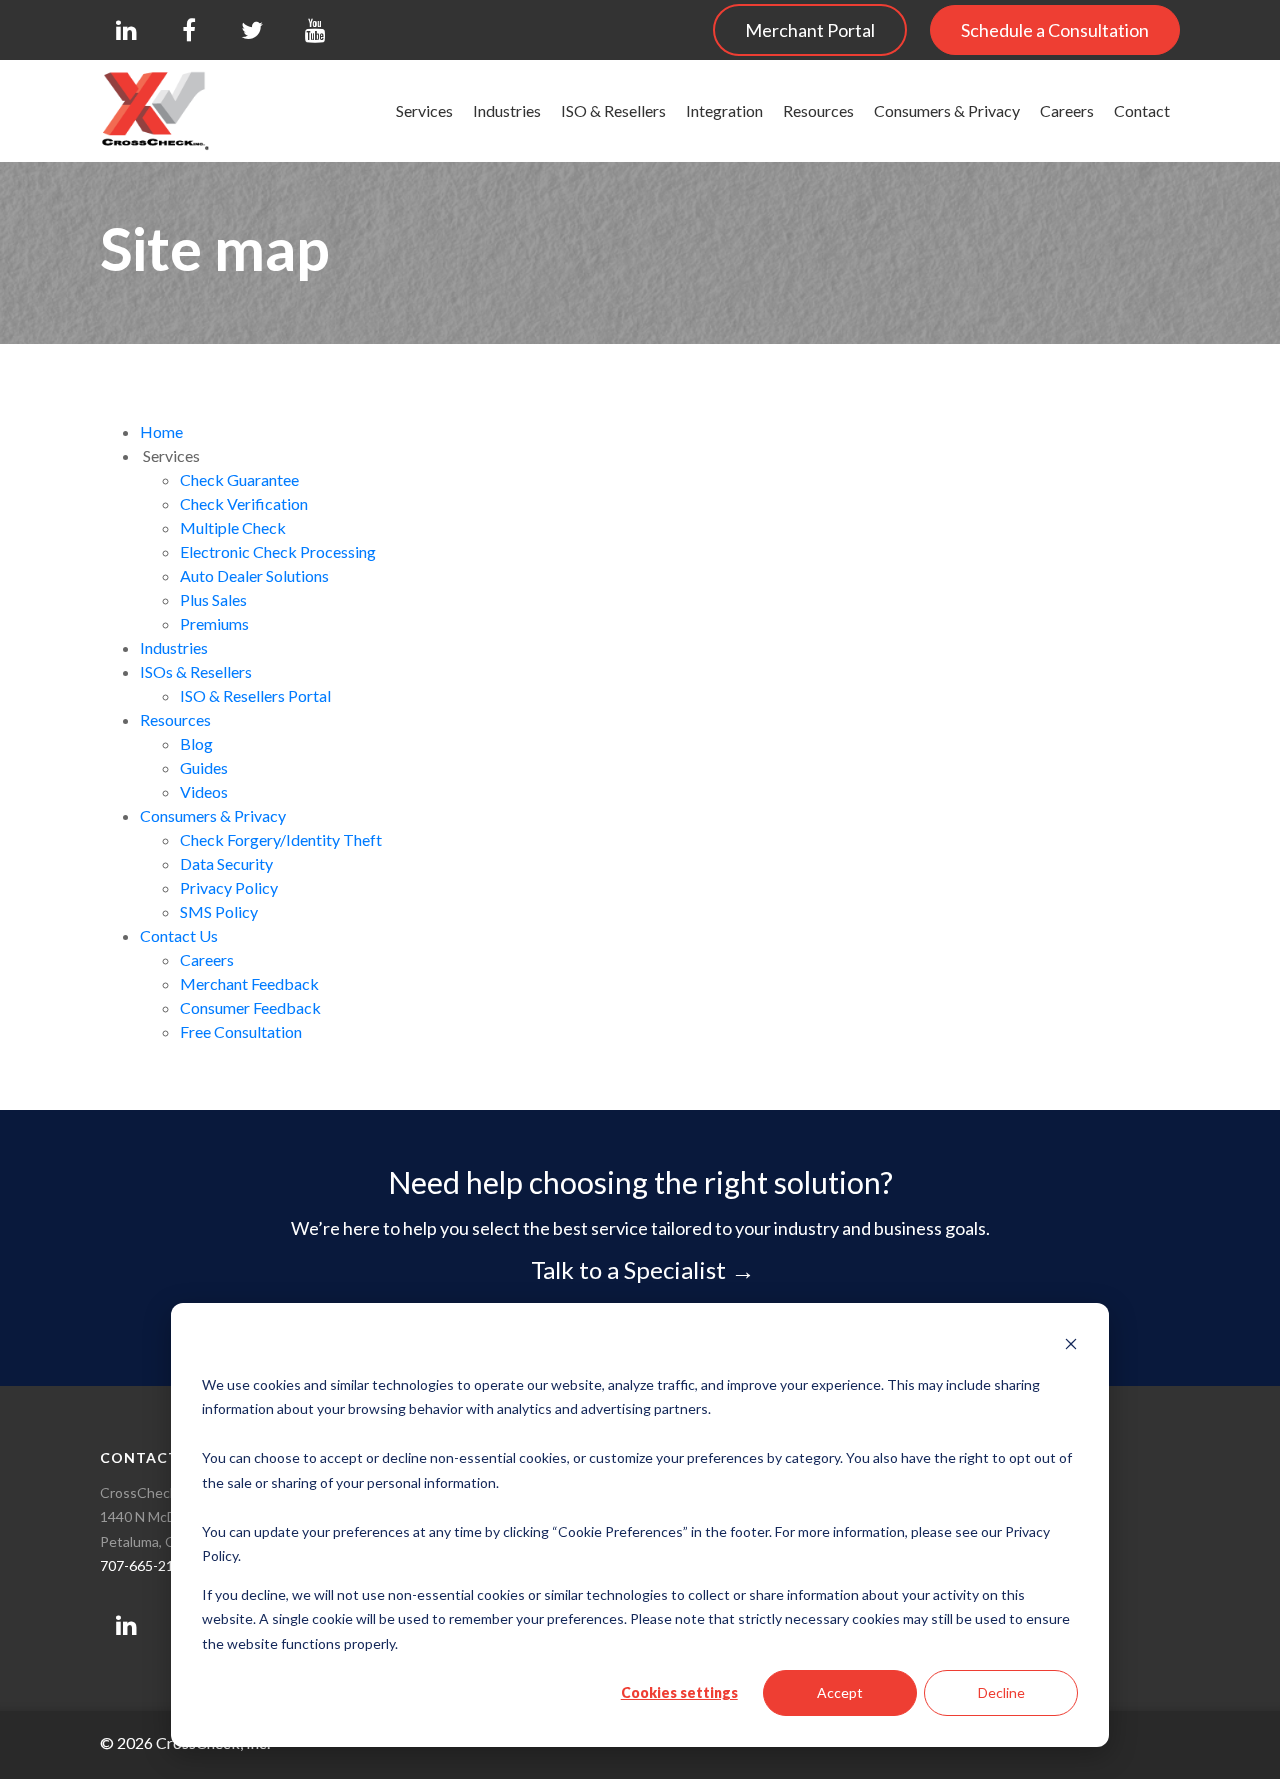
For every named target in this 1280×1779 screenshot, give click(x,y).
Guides (204, 767)
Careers (207, 959)
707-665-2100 (145, 1565)
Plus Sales (215, 599)
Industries (174, 647)
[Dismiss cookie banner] (1071, 1346)
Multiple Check (233, 527)
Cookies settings (679, 1692)
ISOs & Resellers (196, 671)
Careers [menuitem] (1067, 110)
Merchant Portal (810, 30)
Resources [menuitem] (818, 110)
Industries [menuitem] (507, 110)
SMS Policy (219, 911)
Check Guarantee (239, 479)
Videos (204, 791)
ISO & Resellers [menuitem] (613, 110)
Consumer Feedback (250, 1007)
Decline (1001, 1692)
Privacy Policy (229, 887)
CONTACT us (151, 1457)
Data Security (226, 863)
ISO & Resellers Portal (255, 695)
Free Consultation (241, 1031)
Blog (196, 743)
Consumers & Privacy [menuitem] (947, 110)
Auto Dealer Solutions (256, 575)
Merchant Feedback (249, 983)
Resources (175, 719)
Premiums (214, 623)
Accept (840, 1692)
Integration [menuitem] (724, 110)
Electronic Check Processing (278, 551)
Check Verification (244, 503)
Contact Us (179, 935)
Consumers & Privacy (213, 815)
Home (161, 431)
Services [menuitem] (424, 110)
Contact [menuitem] (1142, 110)
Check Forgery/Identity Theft (281, 839)
